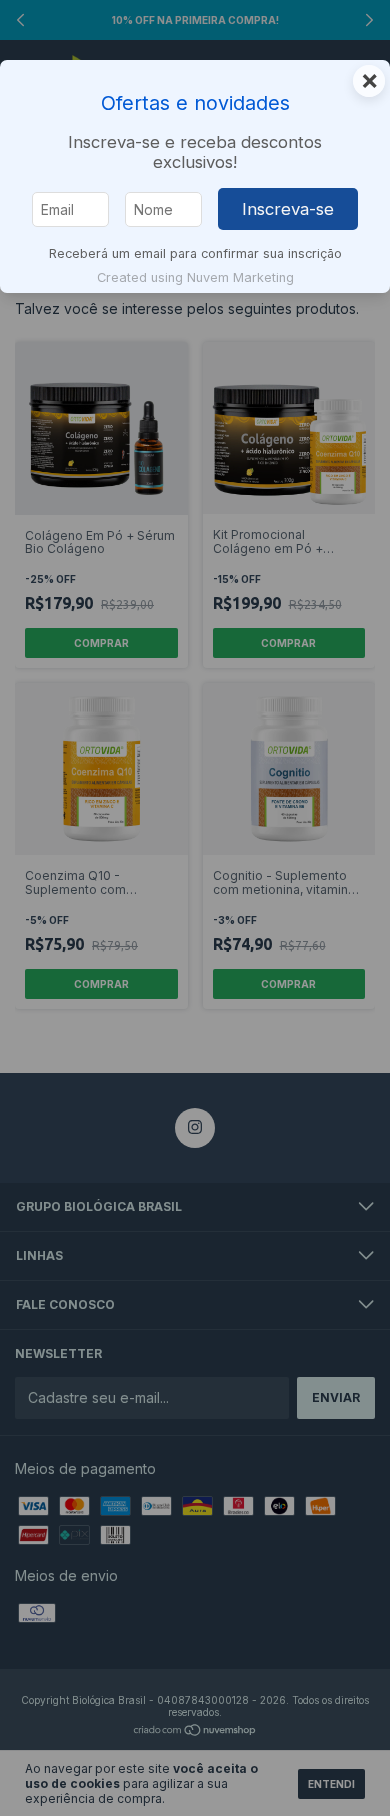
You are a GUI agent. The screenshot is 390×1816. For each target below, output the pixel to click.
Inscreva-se (288, 209)
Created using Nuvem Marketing (195, 277)
